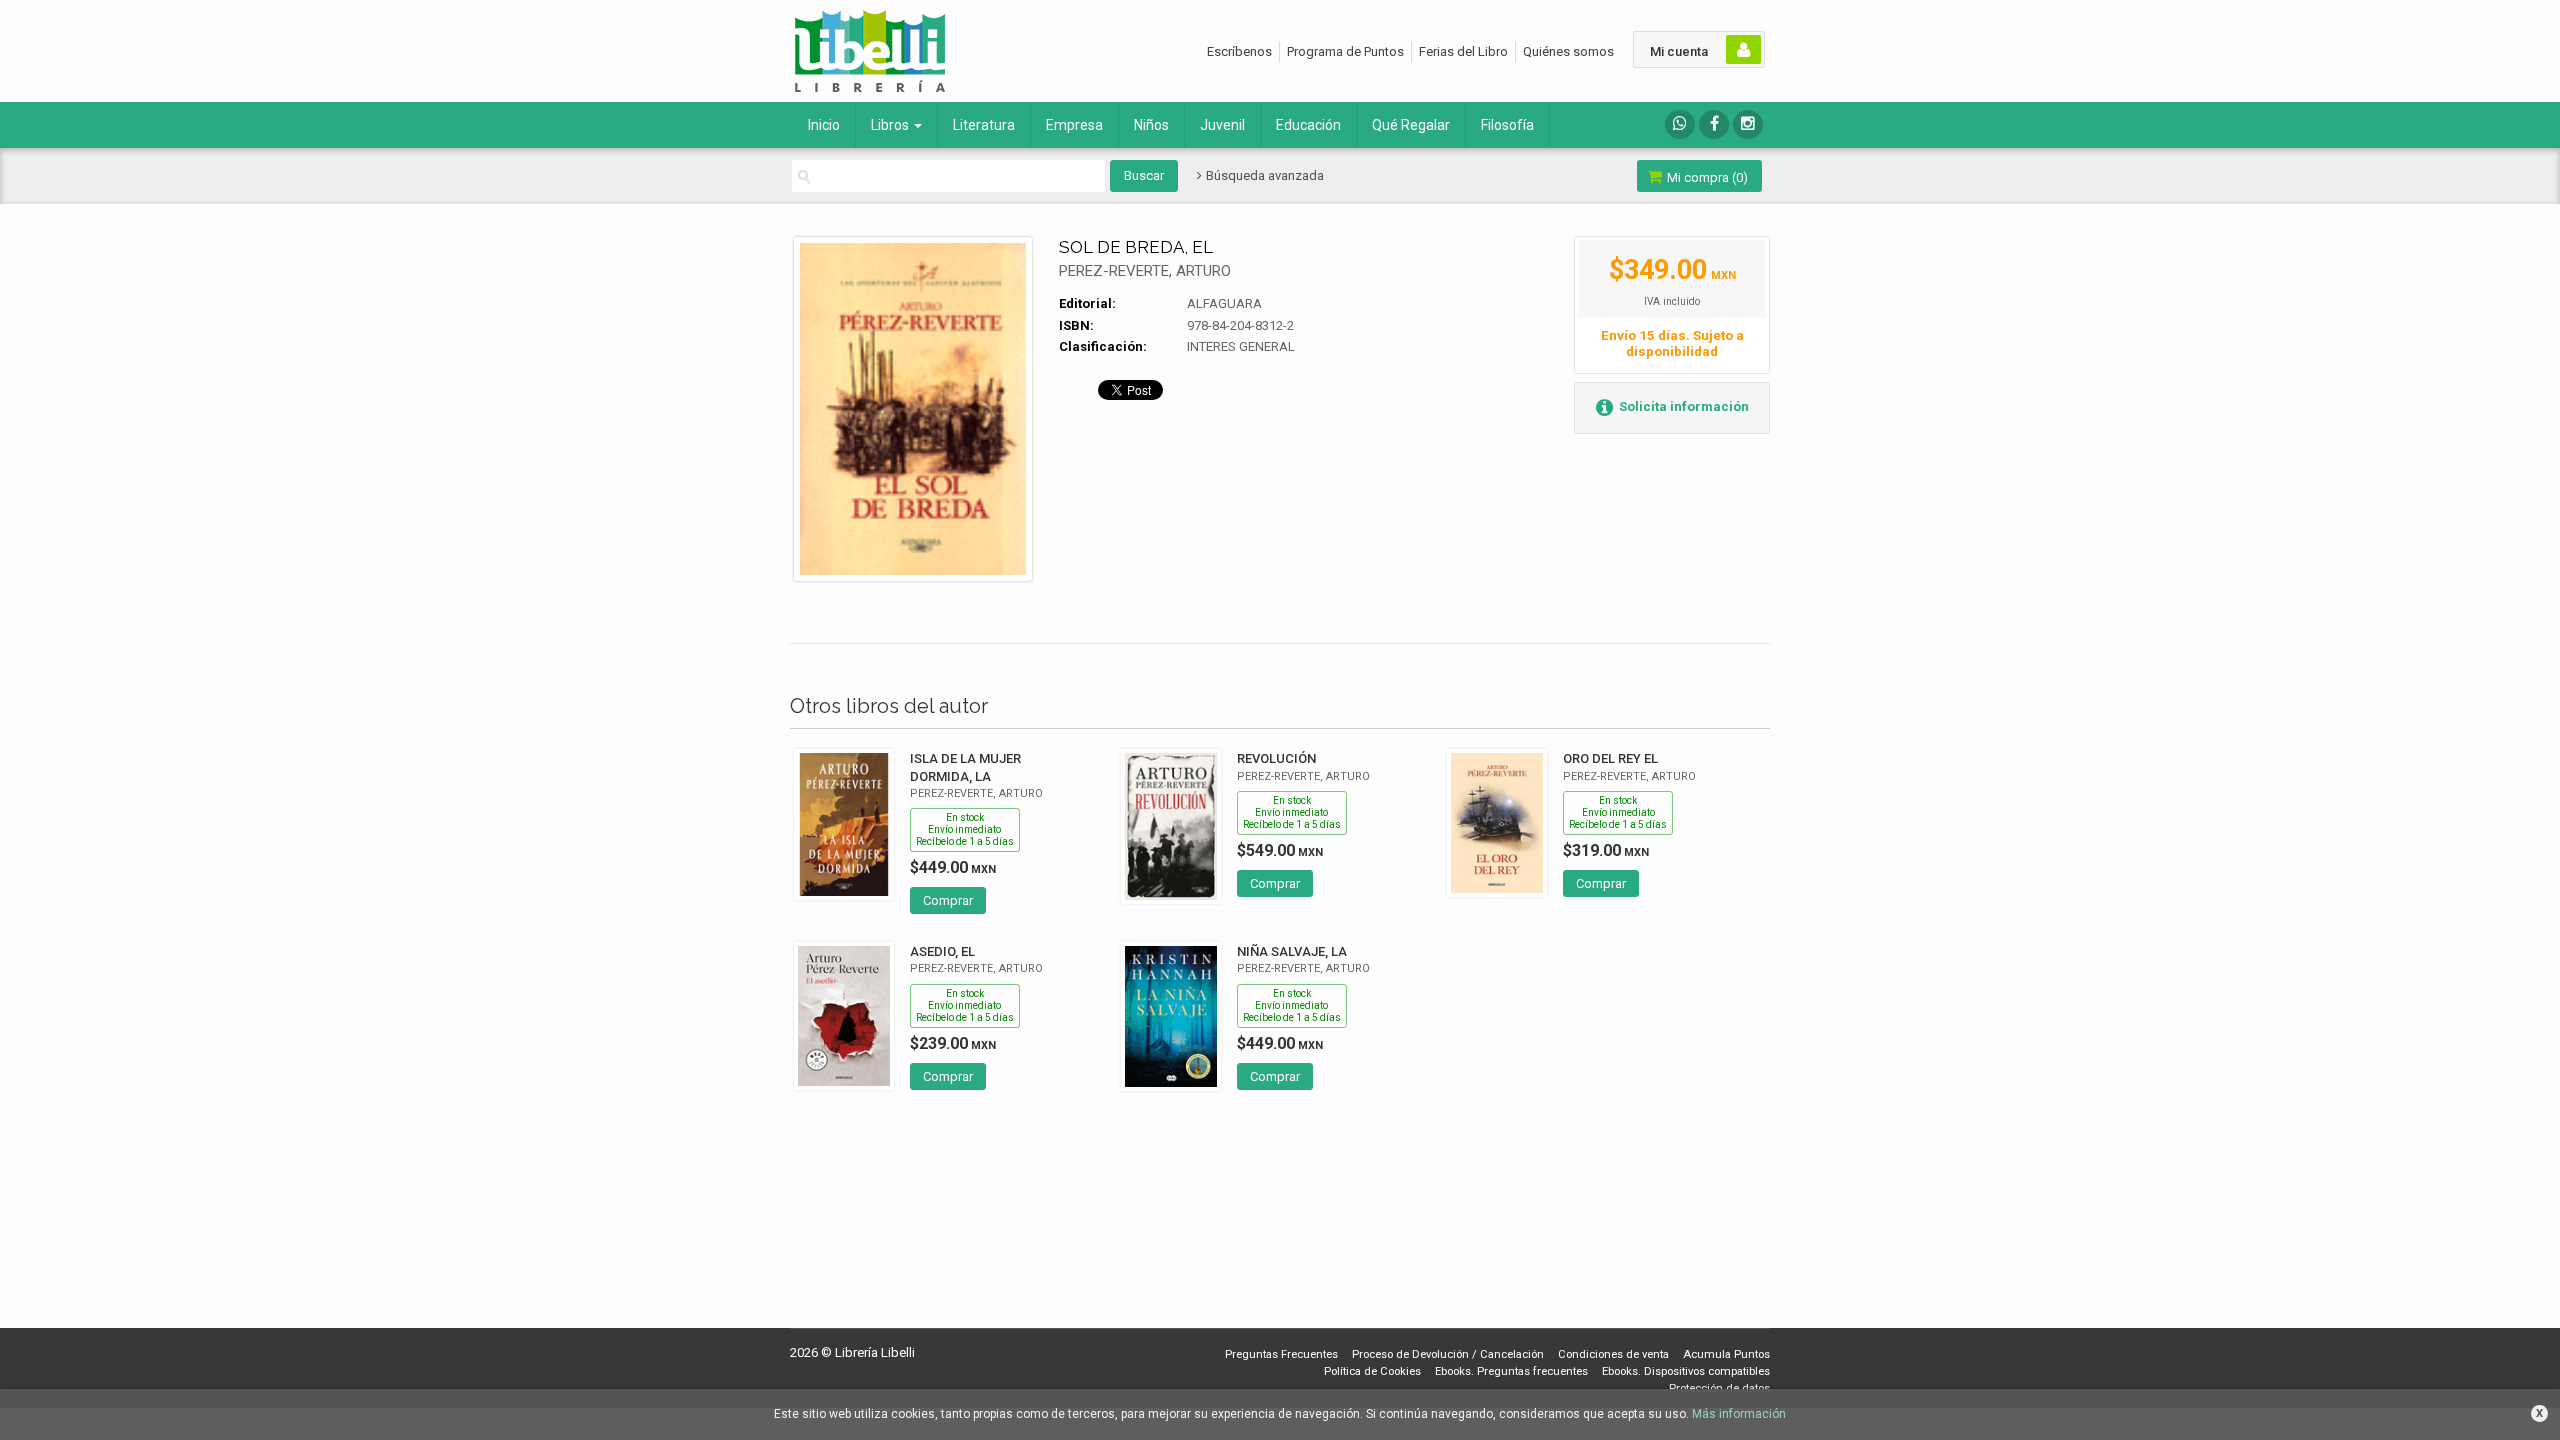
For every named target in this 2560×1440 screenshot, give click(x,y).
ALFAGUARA (1224, 303)
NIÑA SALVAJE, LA (1292, 951)
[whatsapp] (1680, 124)
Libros (891, 125)
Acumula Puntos (1726, 1354)
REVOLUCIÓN (1276, 758)
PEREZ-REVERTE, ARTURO (1145, 271)
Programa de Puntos (1345, 51)
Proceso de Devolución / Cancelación (1448, 1354)
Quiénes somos (1568, 51)
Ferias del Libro (1463, 51)
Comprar (948, 900)
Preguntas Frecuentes (1281, 1354)
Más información (1739, 1414)
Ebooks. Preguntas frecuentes (1511, 1371)
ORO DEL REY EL (1610, 758)
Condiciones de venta (1613, 1354)
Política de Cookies (1372, 1371)
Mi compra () (1706, 177)
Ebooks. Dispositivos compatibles (1686, 1371)
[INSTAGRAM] (1748, 124)
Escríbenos (1239, 51)
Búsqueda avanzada (1263, 175)
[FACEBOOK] (1714, 124)
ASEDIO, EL (942, 951)
